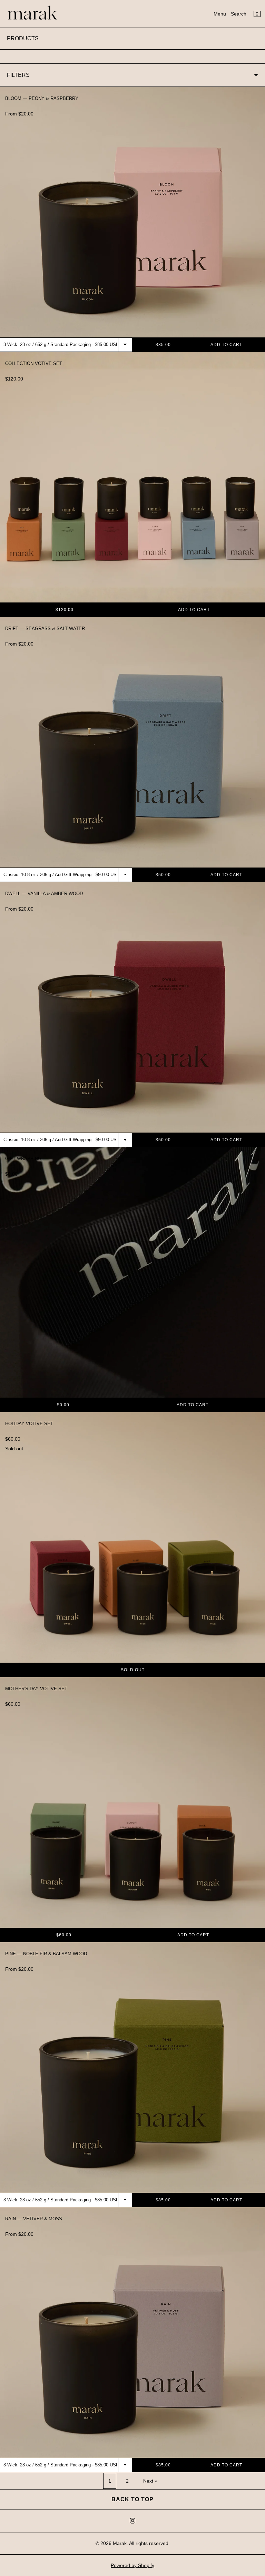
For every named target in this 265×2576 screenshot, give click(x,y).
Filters (18, 75)
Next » (150, 2481)
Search (239, 14)
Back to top (132, 2499)
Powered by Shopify (132, 2565)
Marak (120, 2543)
